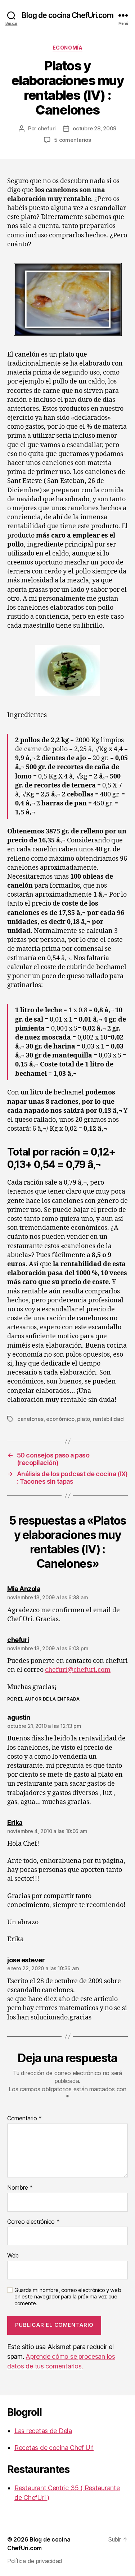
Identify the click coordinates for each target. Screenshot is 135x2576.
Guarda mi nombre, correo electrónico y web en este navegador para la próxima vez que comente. (68, 2297)
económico (60, 1419)
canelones (30, 1419)
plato (84, 1419)
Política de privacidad (35, 2561)
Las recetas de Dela (43, 2431)
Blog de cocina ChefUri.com (67, 15)
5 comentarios (73, 140)
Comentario (24, 2119)
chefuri (47, 128)
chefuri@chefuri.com (78, 1670)
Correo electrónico (33, 2222)
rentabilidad (108, 1419)
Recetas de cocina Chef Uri (54, 2448)
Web (13, 2256)
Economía (67, 48)
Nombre (20, 2188)
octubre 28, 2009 (94, 128)
